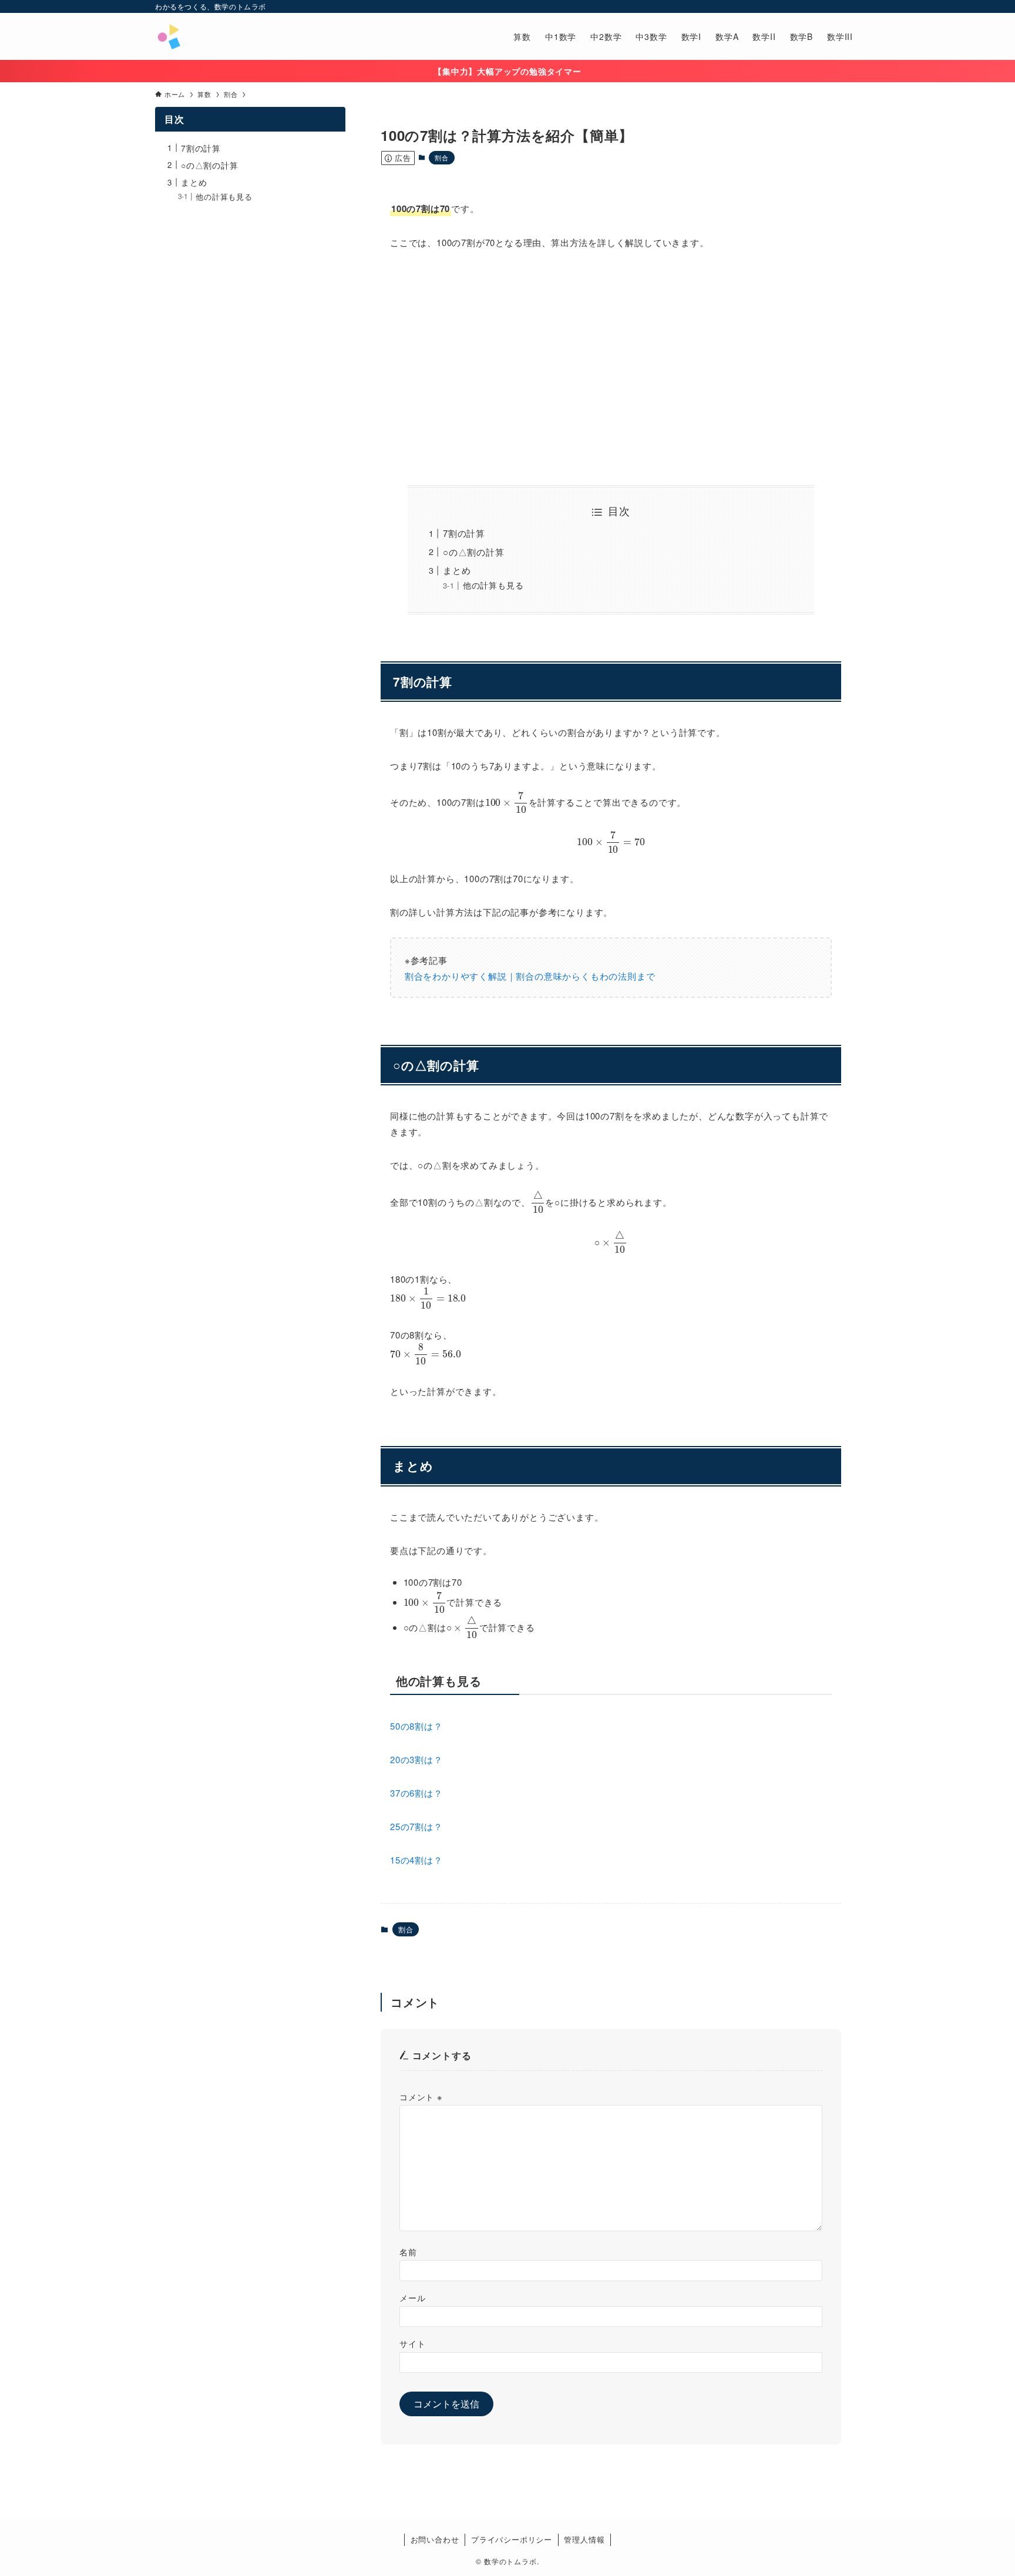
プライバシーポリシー (512, 2539)
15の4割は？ (416, 1860)
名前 (408, 2252)
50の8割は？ (416, 1726)
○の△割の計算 (474, 552)
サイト (412, 2343)
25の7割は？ (416, 1826)
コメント (421, 2096)
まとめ (457, 570)
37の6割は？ (416, 1793)
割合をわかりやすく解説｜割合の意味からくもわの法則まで (530, 976)
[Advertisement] (611, 368)
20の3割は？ (416, 1759)
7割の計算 (464, 533)
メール (412, 2297)
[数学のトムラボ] (169, 36)
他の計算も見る (493, 585)
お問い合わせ (435, 2539)
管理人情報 (584, 2539)
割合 (442, 157)
